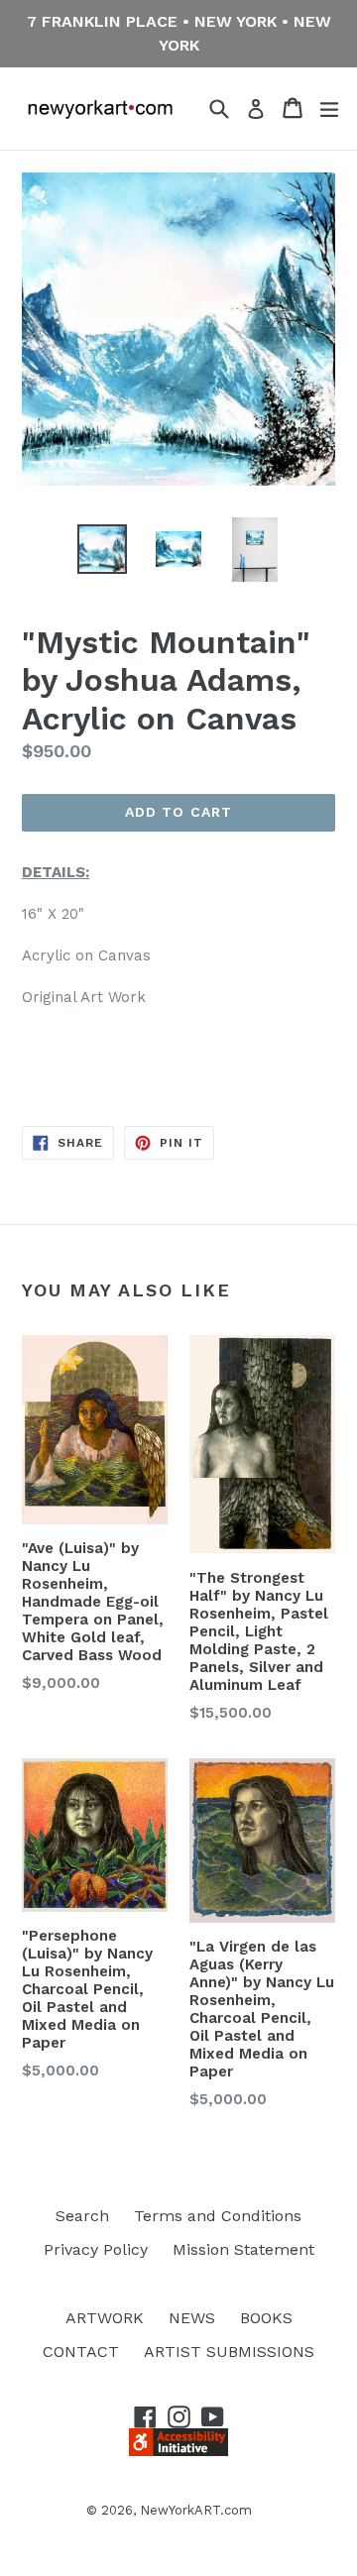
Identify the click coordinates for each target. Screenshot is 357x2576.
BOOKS (266, 2318)
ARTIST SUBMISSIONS (229, 2352)
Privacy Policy (96, 2249)
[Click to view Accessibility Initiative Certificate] (178, 2451)
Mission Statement (243, 2249)
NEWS (192, 2318)
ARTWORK (105, 2318)
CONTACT (81, 2352)
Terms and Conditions (218, 2216)
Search (82, 2216)
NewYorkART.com (196, 2510)
